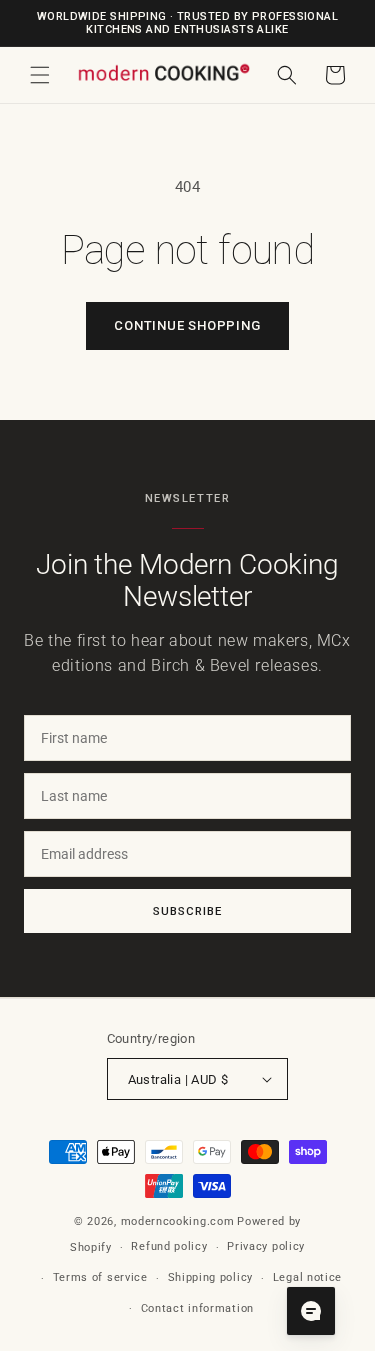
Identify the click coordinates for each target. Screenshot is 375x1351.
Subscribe (187, 911)
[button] (40, 75)
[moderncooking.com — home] (163, 73)
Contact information (197, 1308)
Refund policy (169, 1246)
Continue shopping (187, 325)
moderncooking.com (178, 1221)
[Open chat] (311, 1311)
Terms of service (100, 1277)
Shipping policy (211, 1277)
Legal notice (307, 1277)
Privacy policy (266, 1246)
